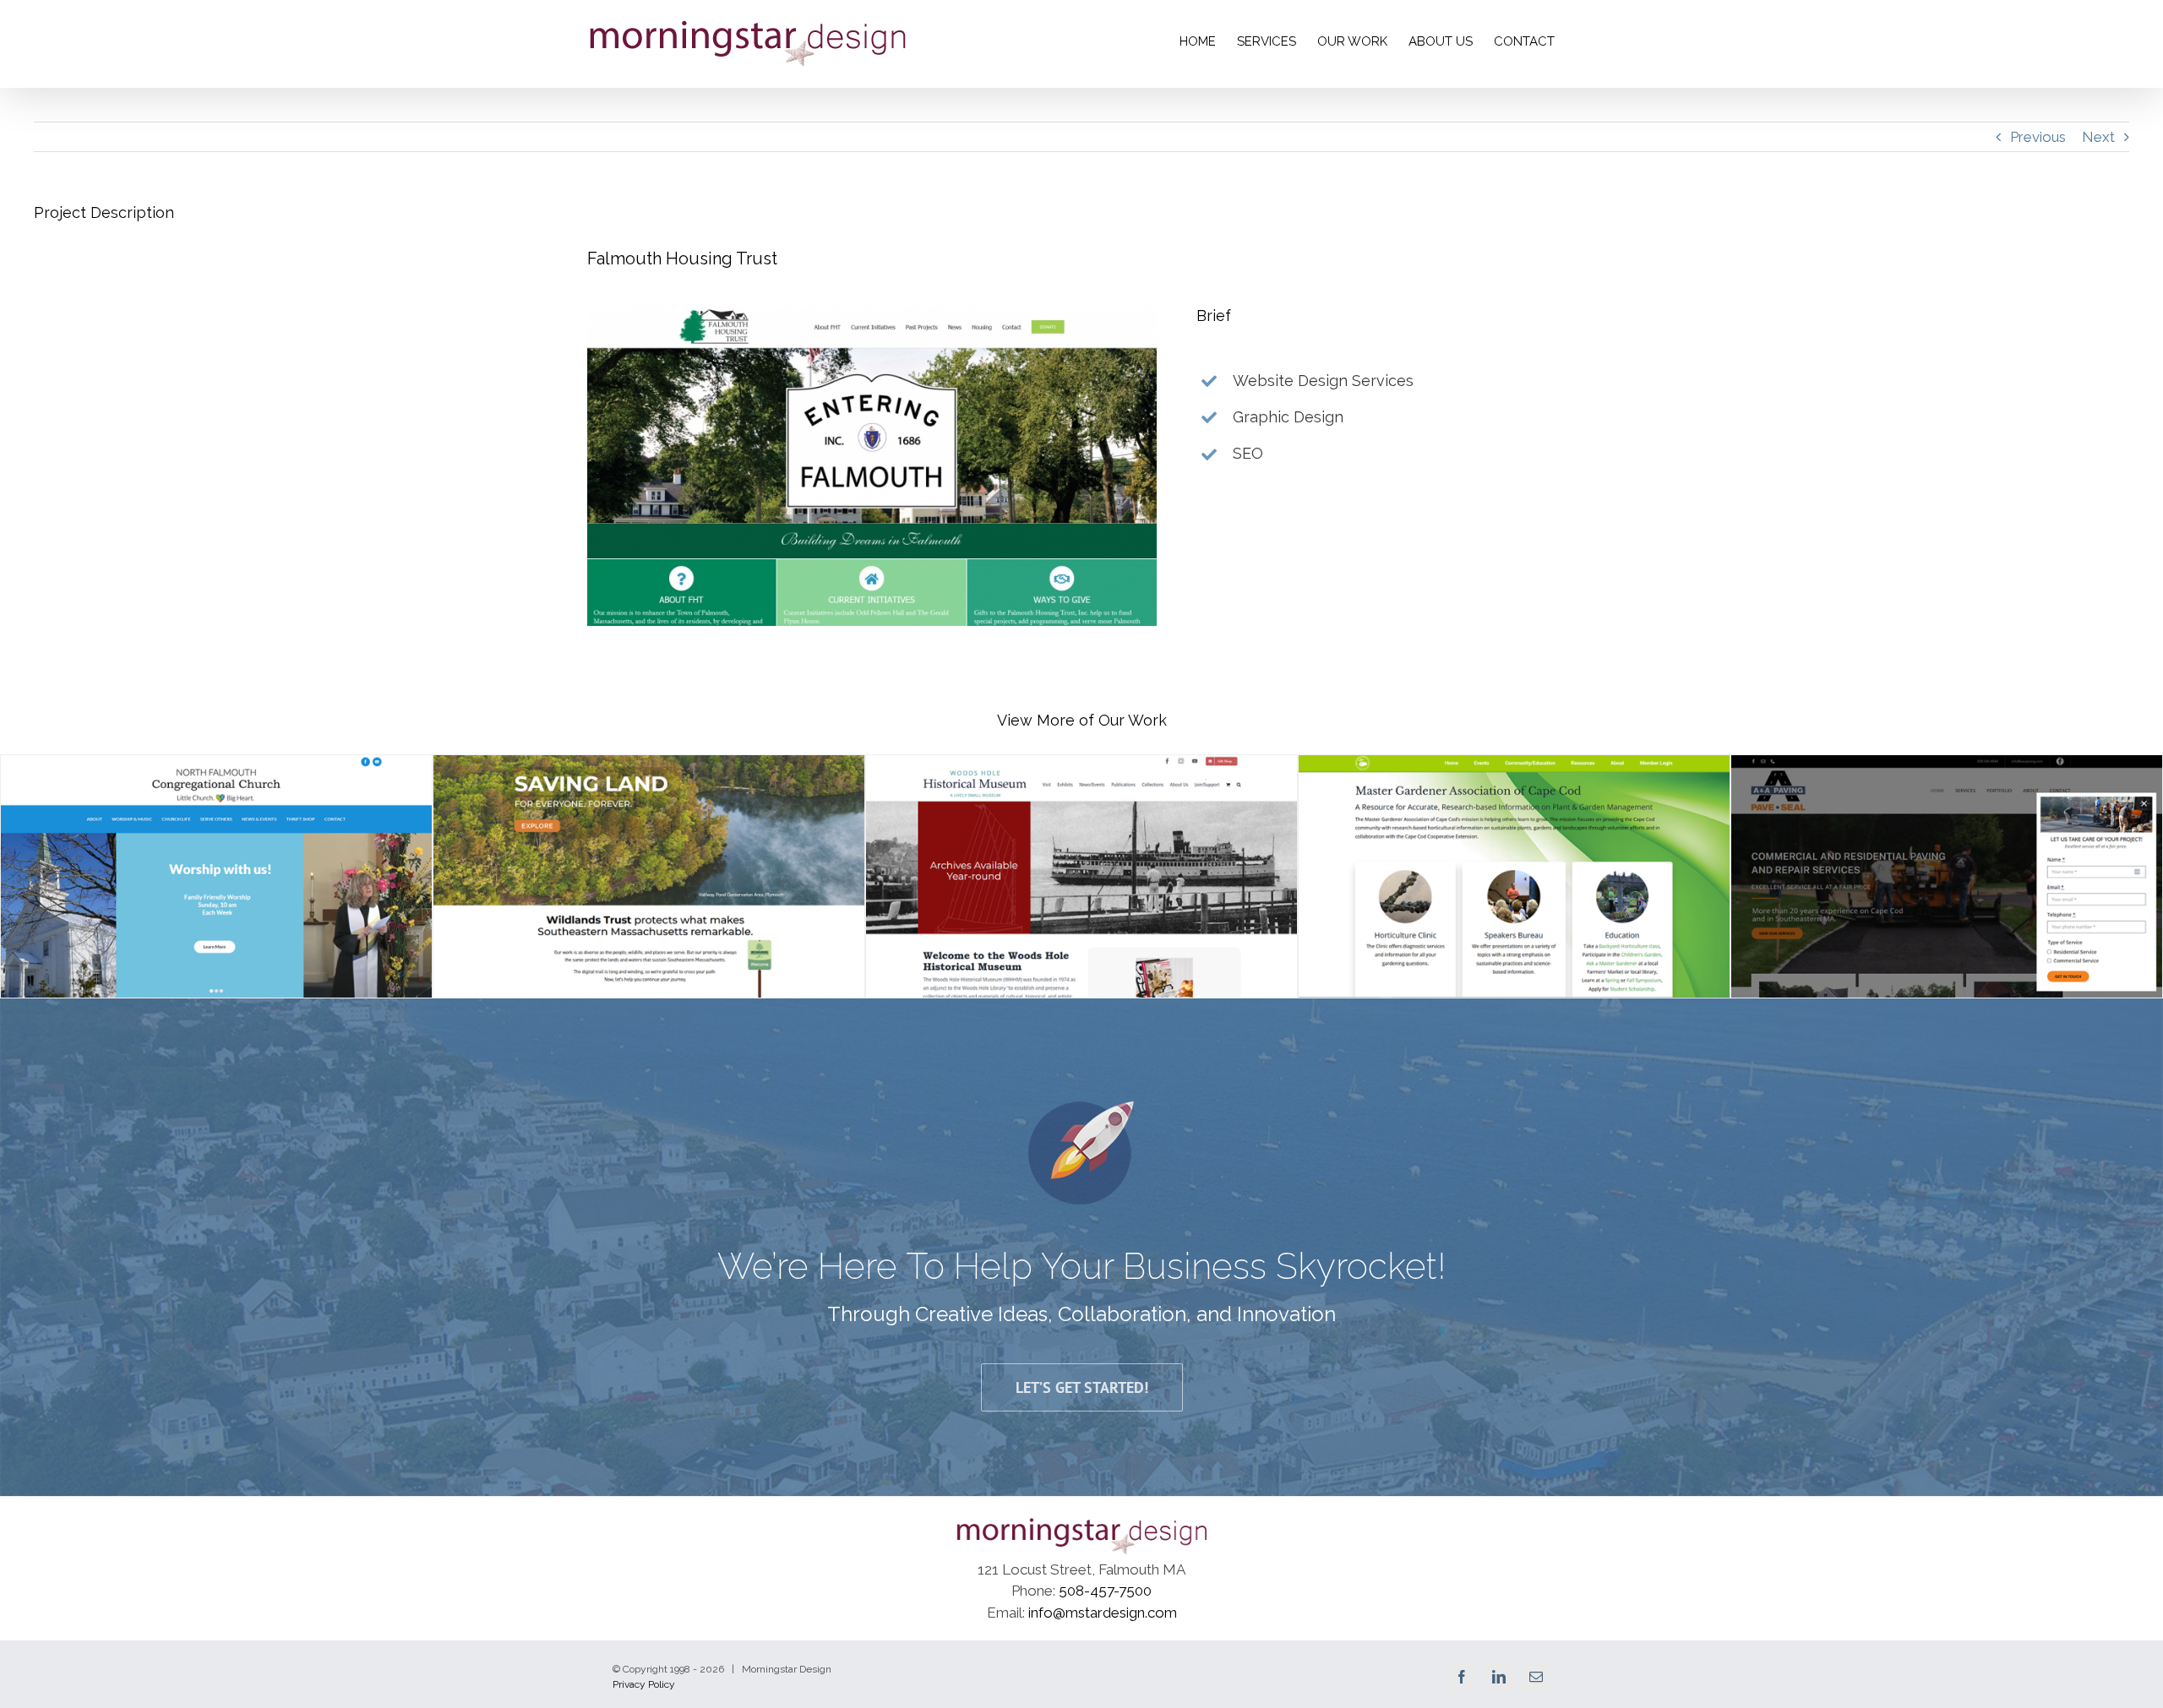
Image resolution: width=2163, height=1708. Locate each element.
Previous (2038, 137)
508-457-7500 (1105, 1591)
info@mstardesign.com (1103, 1613)
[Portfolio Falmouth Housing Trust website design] (872, 313)
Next (2098, 137)
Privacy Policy (644, 1684)
